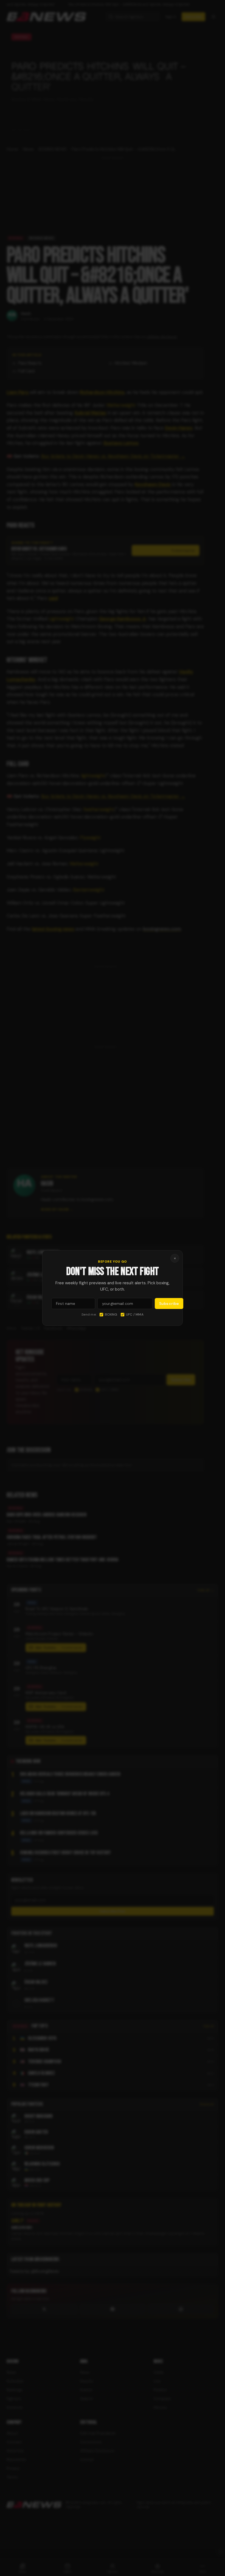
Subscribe (169, 1303)
